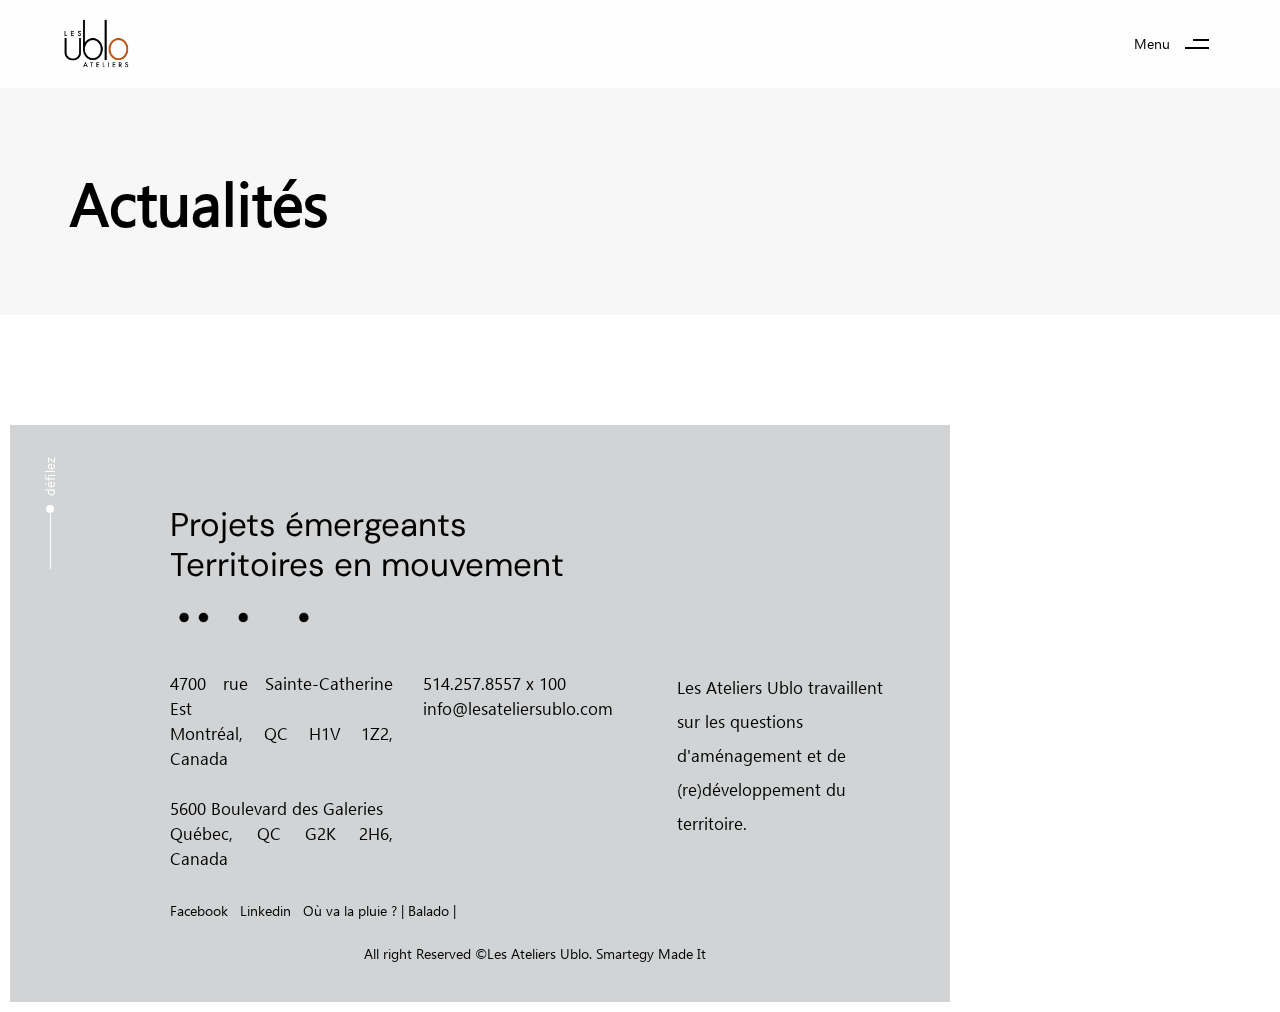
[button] (1179, 44)
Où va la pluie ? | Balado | (379, 910)
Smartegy (625, 953)
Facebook (199, 910)
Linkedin (265, 910)
